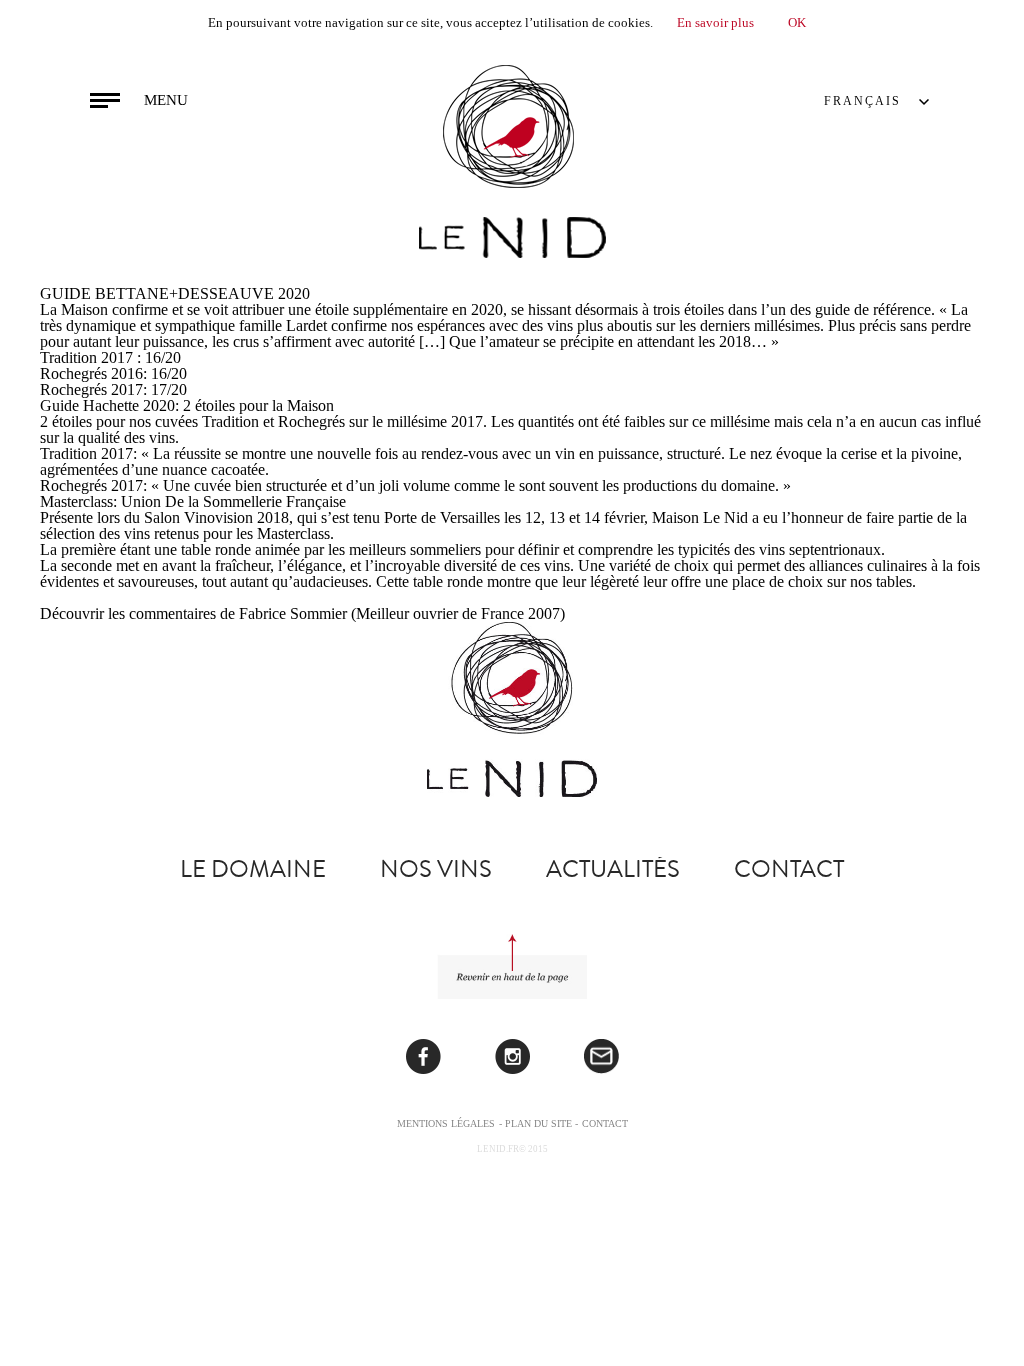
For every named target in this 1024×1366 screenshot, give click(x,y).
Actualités (613, 869)
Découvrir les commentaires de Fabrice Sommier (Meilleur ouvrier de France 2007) (302, 613)
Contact (789, 869)
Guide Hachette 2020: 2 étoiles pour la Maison (187, 405)
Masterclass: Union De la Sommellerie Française (193, 501)
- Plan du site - (538, 1123)
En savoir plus (715, 22)
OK (797, 22)
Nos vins (436, 869)
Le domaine (253, 869)
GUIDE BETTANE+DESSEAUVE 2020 (175, 293)
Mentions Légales (446, 1123)
